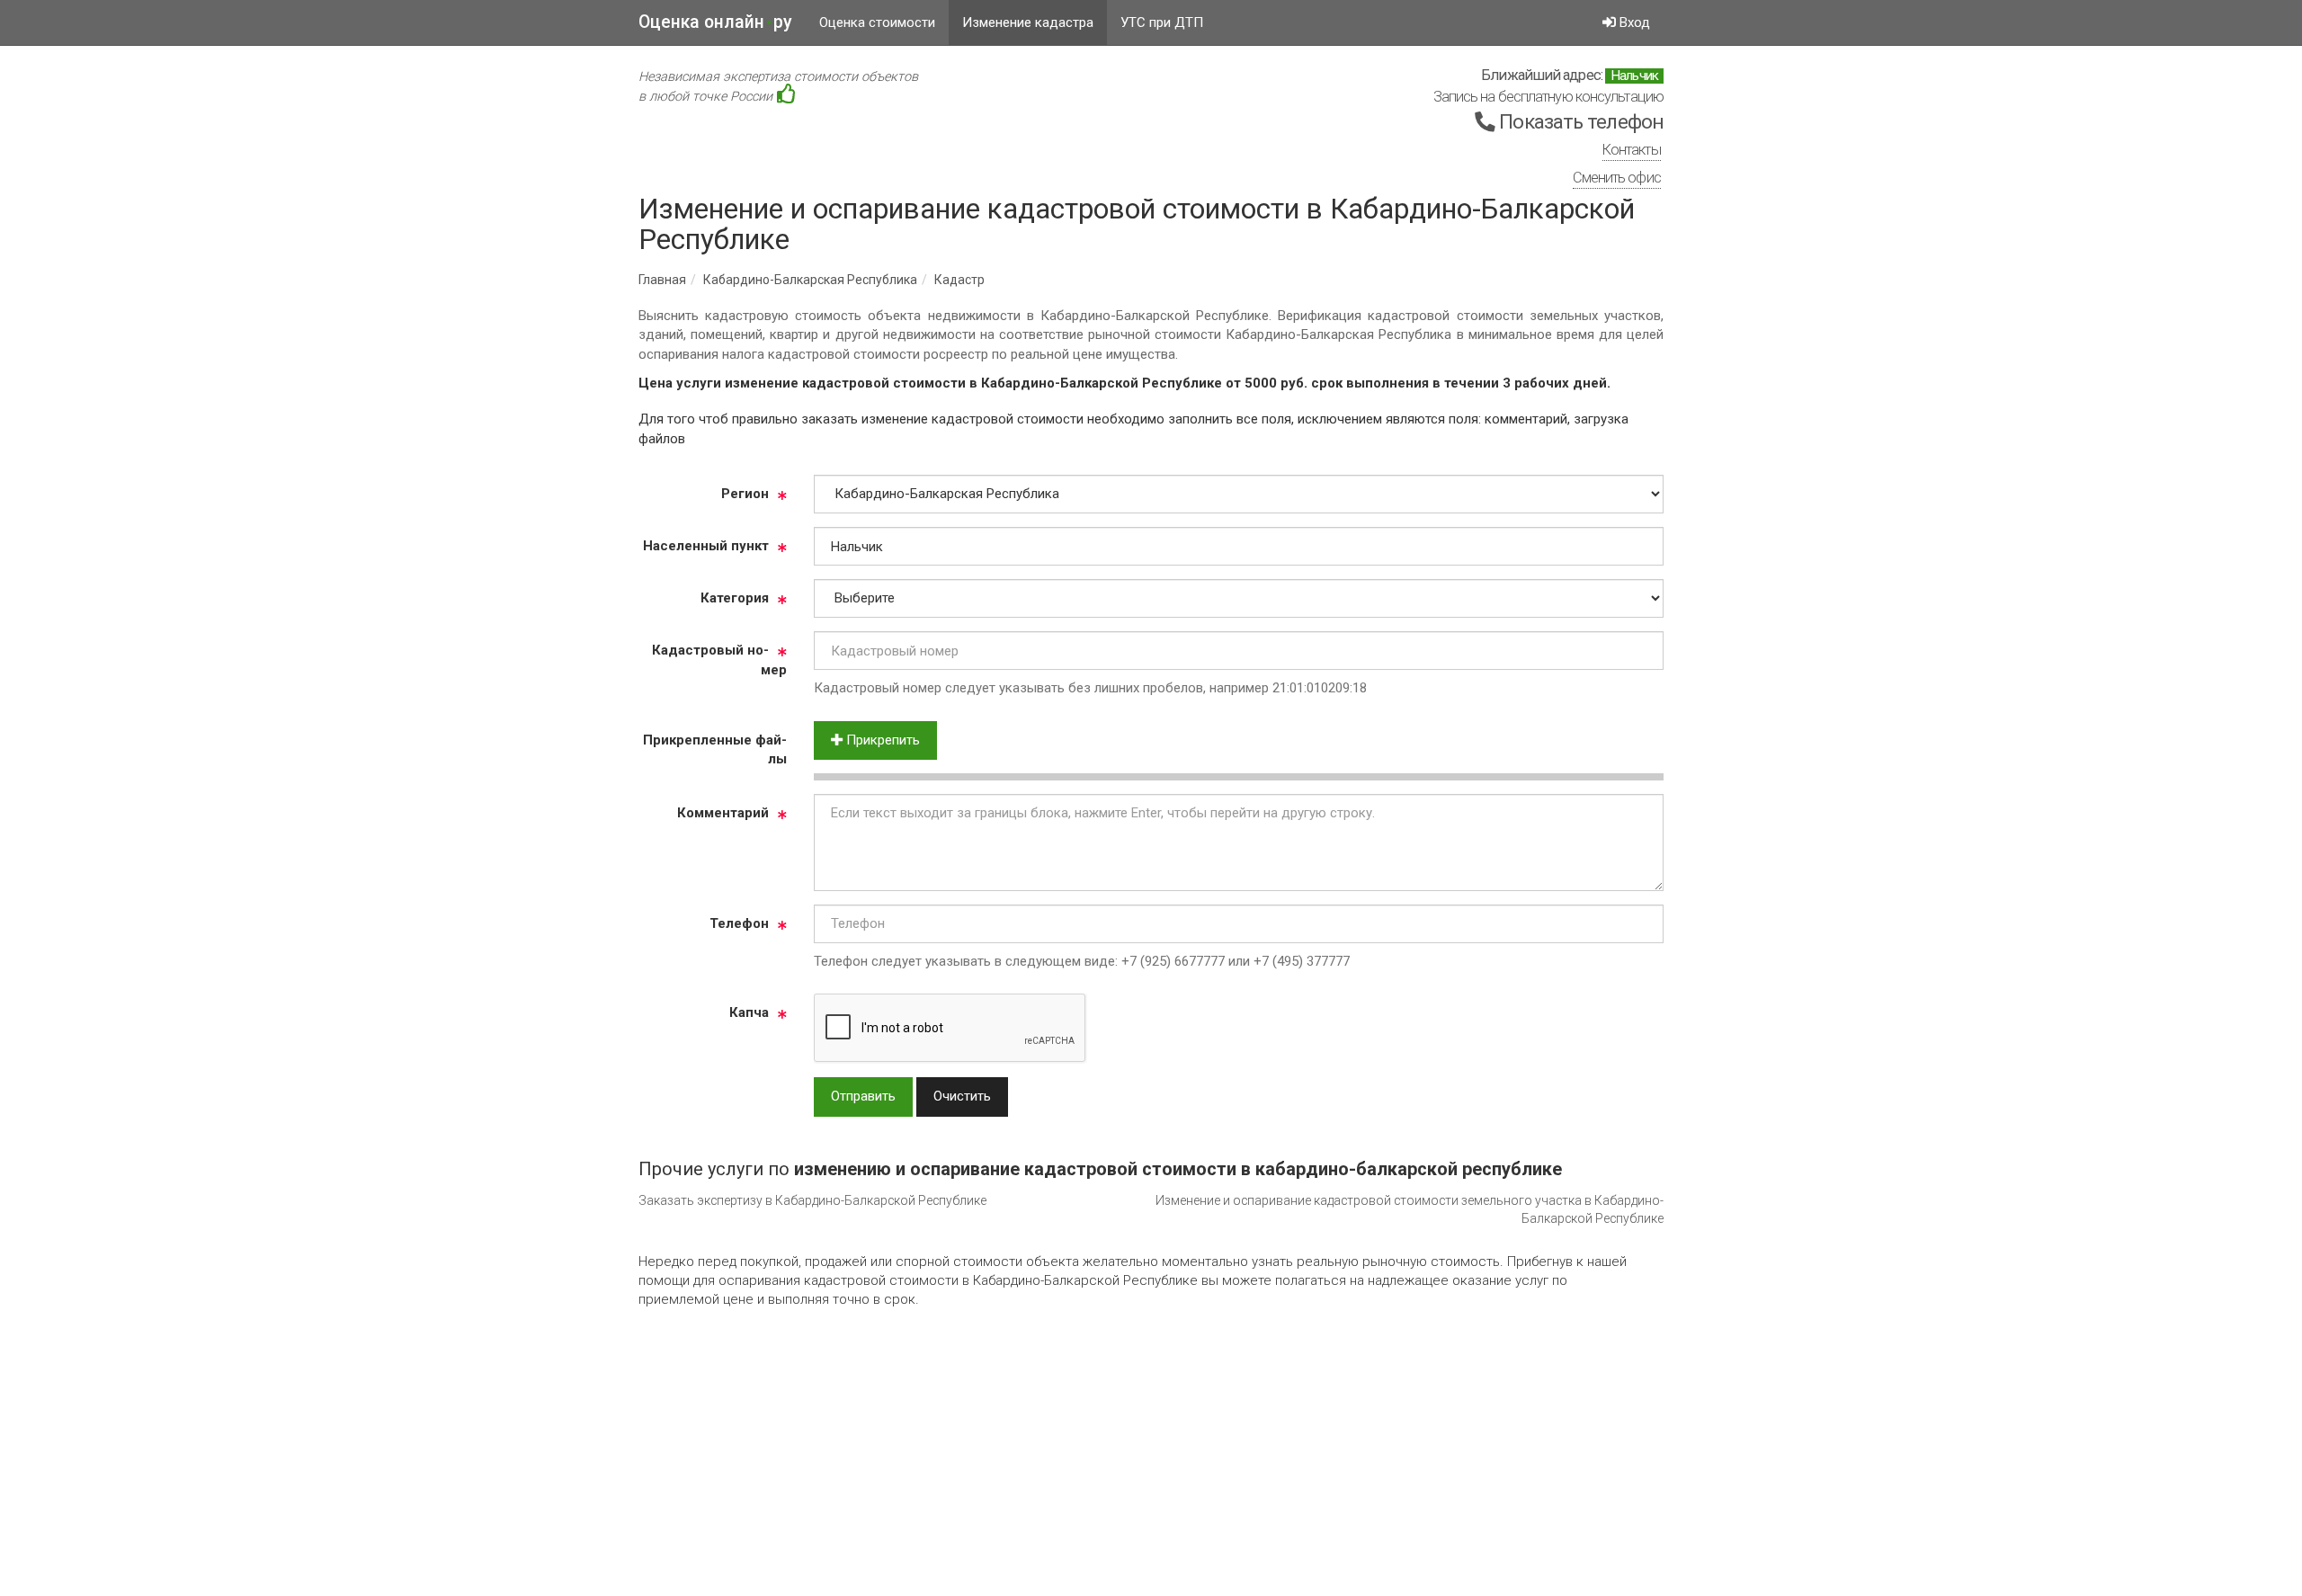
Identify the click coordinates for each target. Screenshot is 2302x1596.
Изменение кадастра (1028, 22)
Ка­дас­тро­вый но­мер (719, 660)
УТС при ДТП (1162, 22)
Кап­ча (749, 1012)
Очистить (962, 1096)
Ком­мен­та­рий (723, 813)
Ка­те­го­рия (735, 598)
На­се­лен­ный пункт (706, 546)
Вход (1633, 22)
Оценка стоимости (877, 22)
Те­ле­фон (739, 923)
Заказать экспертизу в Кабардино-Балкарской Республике (812, 1200)
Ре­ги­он (745, 494)
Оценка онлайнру (715, 22)
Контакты (1632, 150)
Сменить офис (1617, 178)
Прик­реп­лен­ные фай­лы (715, 749)
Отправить (863, 1096)
